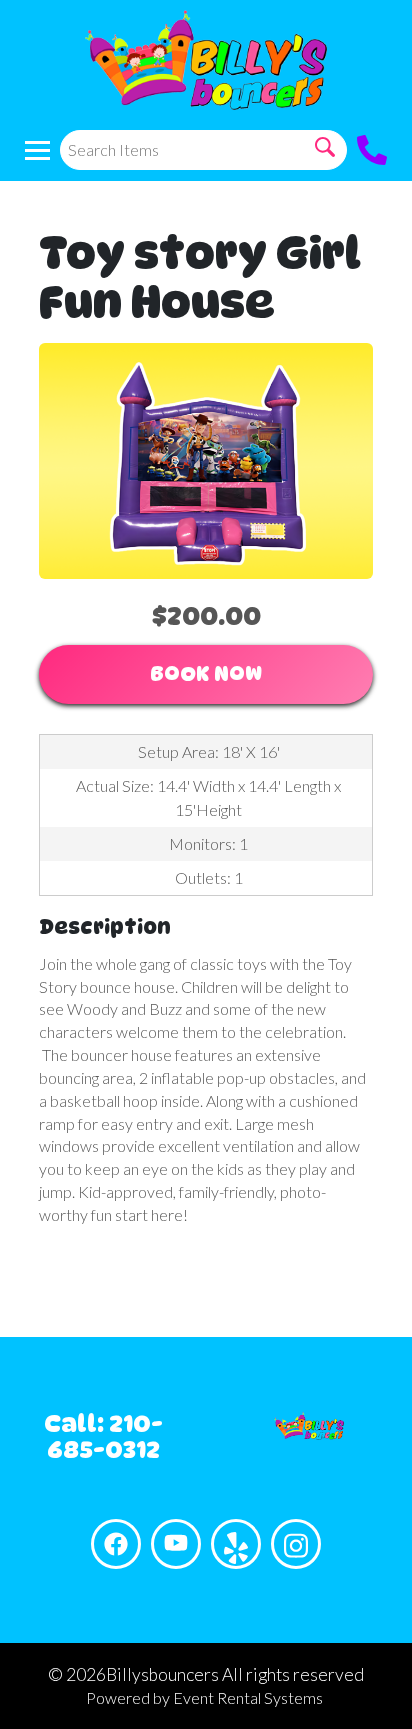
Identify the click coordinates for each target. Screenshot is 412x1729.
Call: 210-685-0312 (103, 1436)
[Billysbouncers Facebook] (116, 1544)
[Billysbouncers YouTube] (176, 1544)
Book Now (206, 674)
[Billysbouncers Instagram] (296, 1544)
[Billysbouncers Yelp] (236, 1544)
